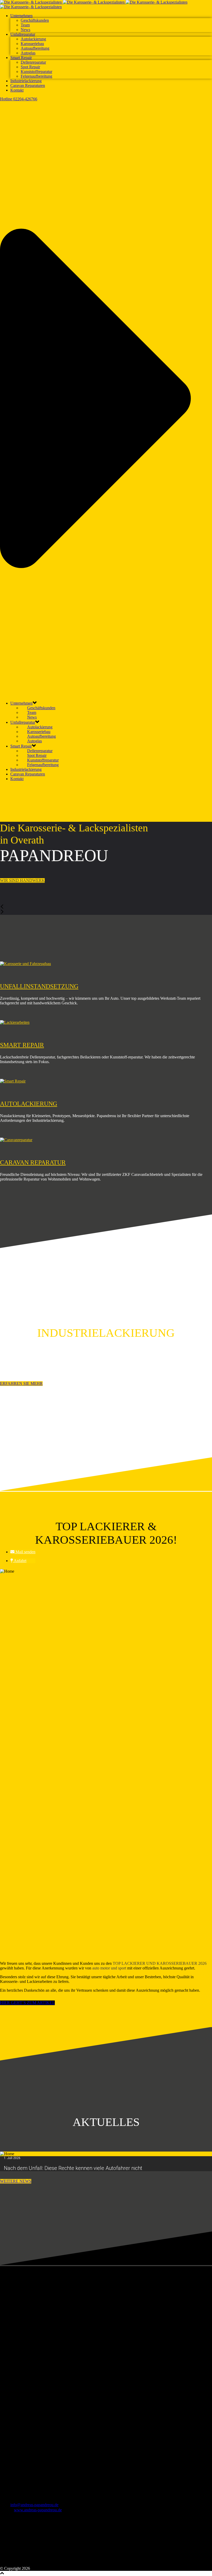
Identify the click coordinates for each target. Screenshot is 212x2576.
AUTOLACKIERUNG (29, 1104)
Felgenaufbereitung (36, 76)
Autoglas (28, 53)
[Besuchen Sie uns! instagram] (12, 2564)
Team (25, 25)
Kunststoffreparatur (36, 72)
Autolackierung (33, 39)
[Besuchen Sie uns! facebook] (4, 2564)
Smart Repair (21, 58)
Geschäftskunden (35, 20)
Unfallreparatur (23, 34)
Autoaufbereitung (35, 48)
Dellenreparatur (33, 62)
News (25, 30)
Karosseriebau (32, 44)
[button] (23, 1552)
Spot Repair (30, 67)
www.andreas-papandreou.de (38, 2510)
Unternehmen (21, 16)
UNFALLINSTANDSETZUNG (39, 986)
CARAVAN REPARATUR (33, 1162)
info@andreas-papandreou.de (34, 2505)
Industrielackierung (26, 81)
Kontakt (17, 90)
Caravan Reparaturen (28, 85)
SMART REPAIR (22, 1045)
